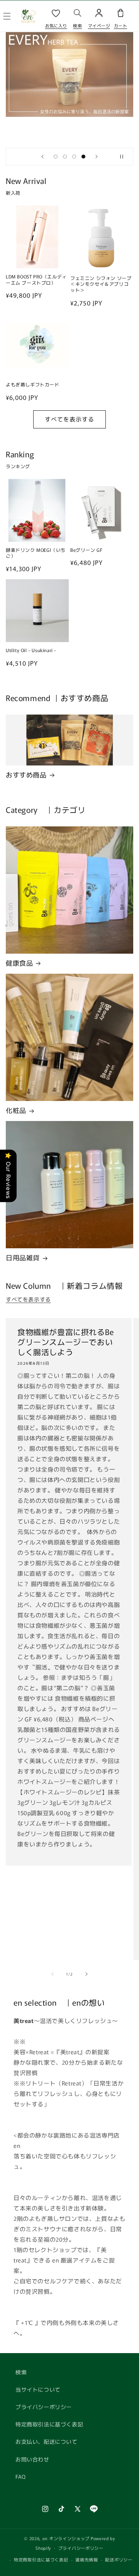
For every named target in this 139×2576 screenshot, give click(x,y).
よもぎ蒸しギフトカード (33, 384)
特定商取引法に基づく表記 (49, 2424)
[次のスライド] (97, 157)
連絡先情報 (87, 2559)
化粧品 (16, 1110)
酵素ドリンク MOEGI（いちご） (36, 553)
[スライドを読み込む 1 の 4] (56, 157)
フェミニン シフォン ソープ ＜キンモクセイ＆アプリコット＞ (101, 284)
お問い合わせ (32, 2459)
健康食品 (19, 963)
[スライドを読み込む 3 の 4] (74, 157)
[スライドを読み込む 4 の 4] (83, 157)
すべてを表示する (69, 419)
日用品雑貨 (23, 1258)
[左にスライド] (53, 1974)
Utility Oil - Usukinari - (31, 650)
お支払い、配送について (47, 2441)
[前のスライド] (42, 157)
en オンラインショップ (66, 2538)
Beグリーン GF (86, 550)
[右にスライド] (86, 1974)
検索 (21, 2372)
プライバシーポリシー (44, 2407)
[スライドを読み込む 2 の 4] (65, 157)
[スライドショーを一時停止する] (125, 157)
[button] (78, 16)
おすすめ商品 (26, 775)
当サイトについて (38, 2389)
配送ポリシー (119, 2559)
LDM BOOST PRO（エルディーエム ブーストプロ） (36, 279)
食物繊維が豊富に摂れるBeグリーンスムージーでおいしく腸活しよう (66, 1342)
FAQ (21, 2477)
